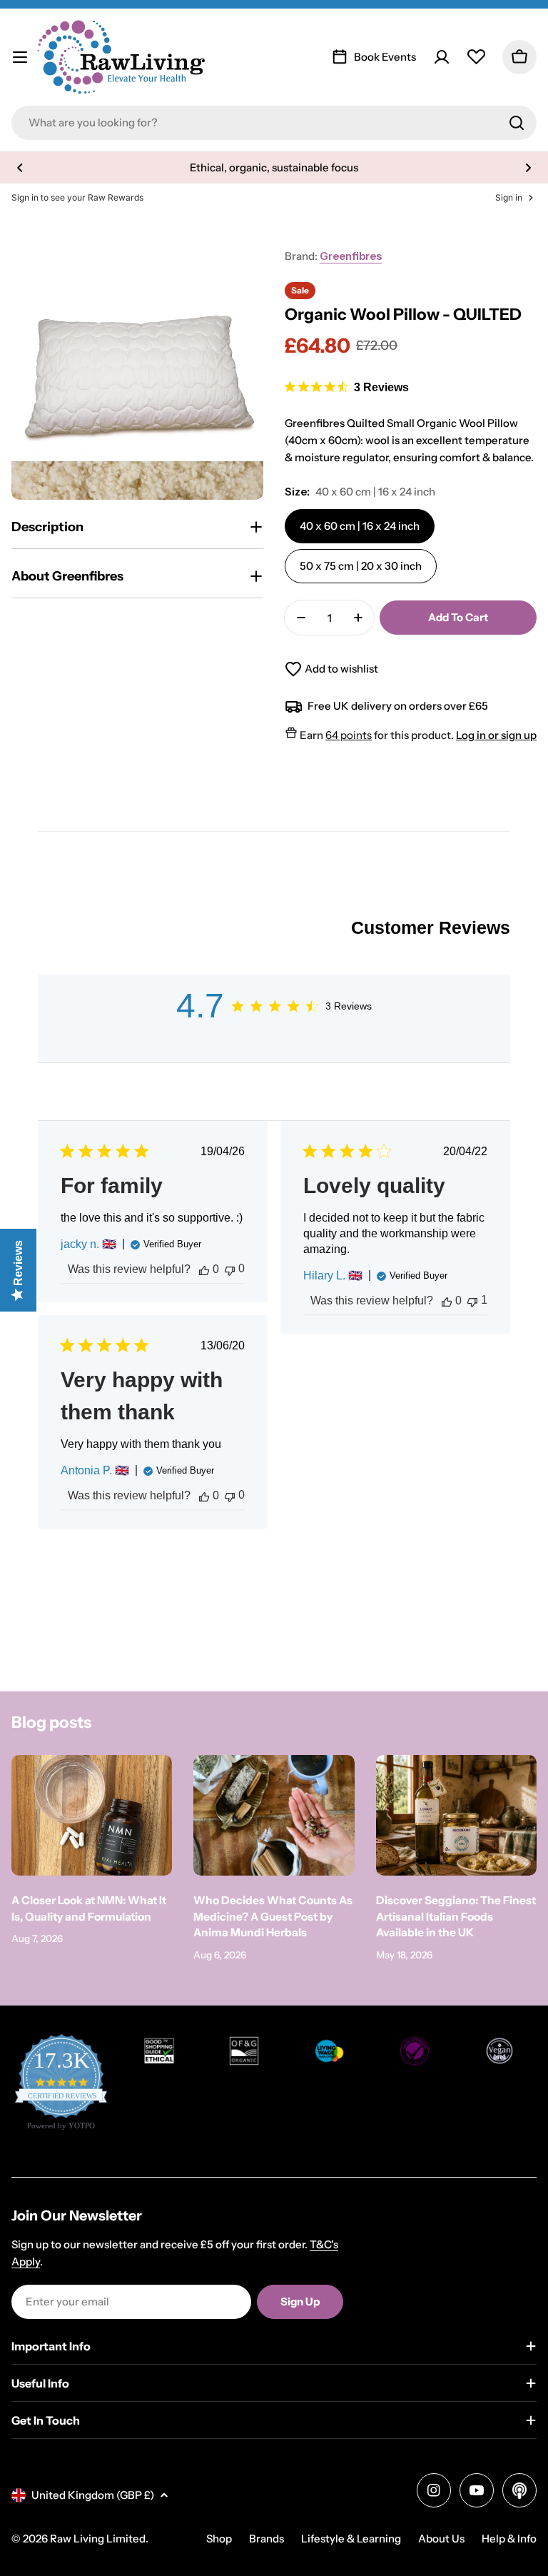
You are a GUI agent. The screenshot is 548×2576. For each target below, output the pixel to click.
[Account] (442, 57)
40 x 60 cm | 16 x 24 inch (360, 526)
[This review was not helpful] (230, 1269)
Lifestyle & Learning (351, 2539)
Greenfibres (351, 256)
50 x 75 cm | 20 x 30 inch (361, 566)
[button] (20, 168)
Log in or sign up (496, 735)
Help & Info (509, 2539)
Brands (267, 2539)
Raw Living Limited (98, 2539)
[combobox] (274, 123)
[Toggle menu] (20, 57)
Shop (219, 2539)
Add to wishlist (341, 669)
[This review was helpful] (204, 1269)
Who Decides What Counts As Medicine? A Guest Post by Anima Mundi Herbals (273, 1916)
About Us (441, 2539)
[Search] (517, 123)
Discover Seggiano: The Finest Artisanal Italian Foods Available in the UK (456, 1916)
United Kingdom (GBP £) (93, 2495)
